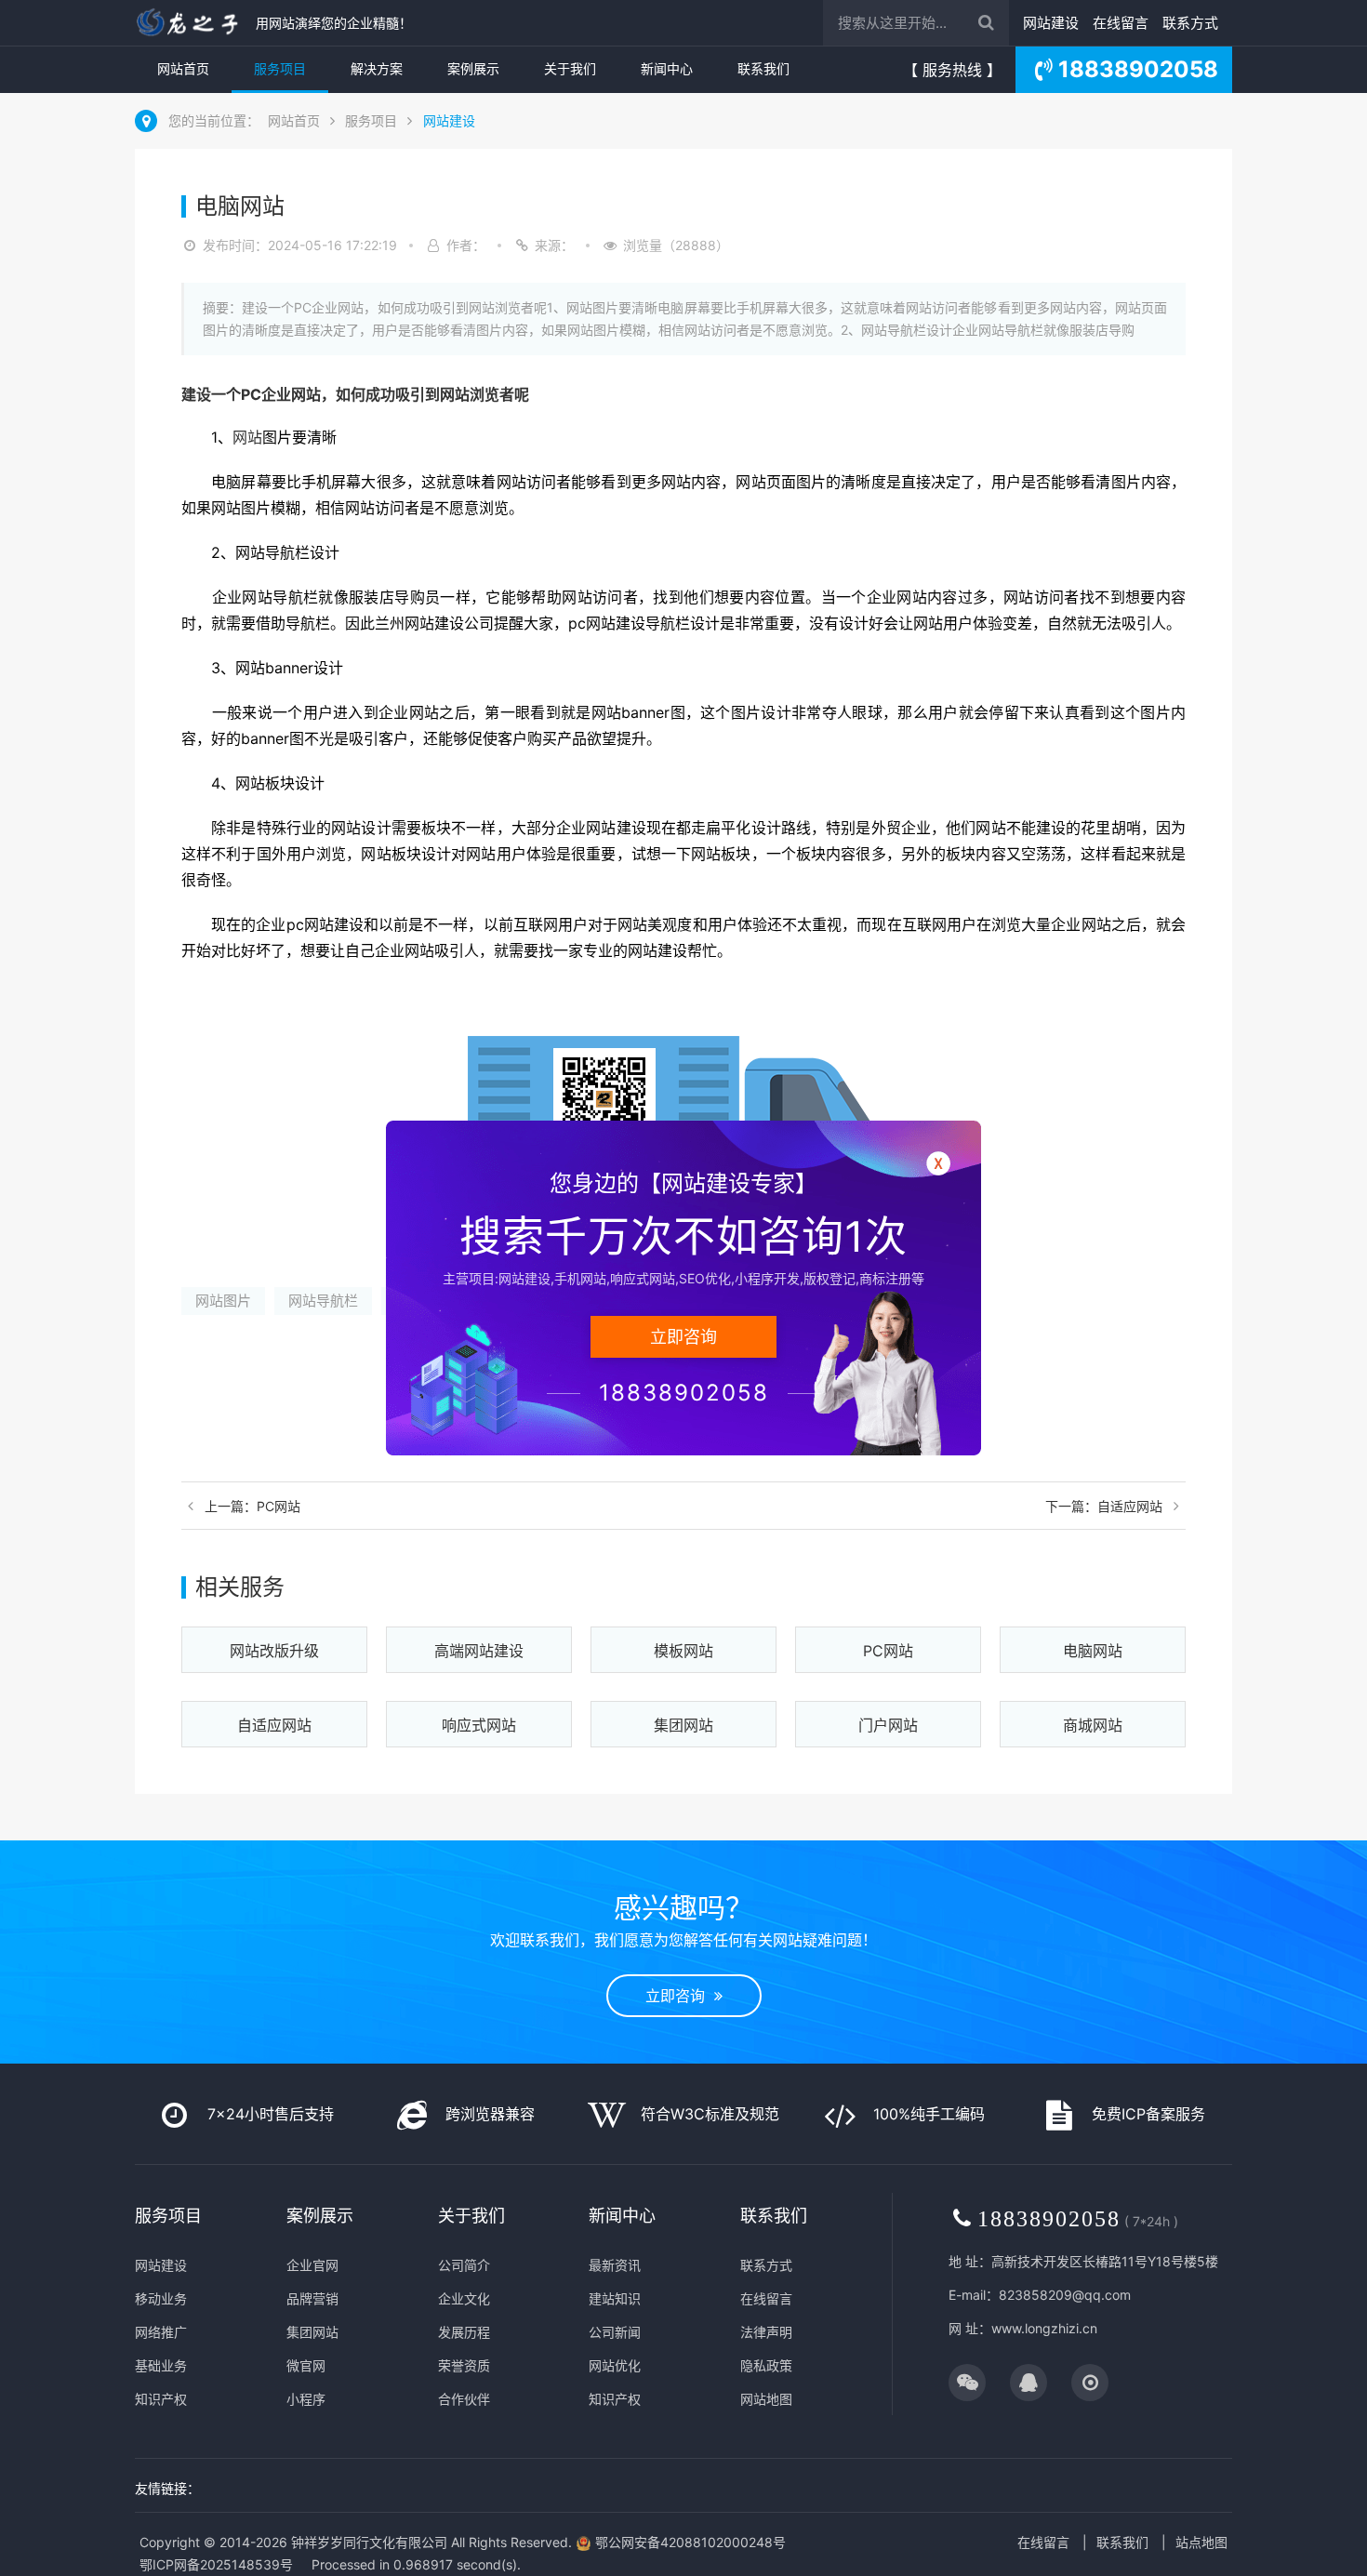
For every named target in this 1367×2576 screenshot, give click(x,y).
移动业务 (161, 2298)
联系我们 (763, 68)
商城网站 (1093, 1725)
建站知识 (615, 2298)
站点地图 (1201, 2542)
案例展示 (473, 68)
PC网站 (888, 1651)
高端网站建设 (479, 1651)
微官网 (306, 2365)
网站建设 (1051, 23)
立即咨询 (680, 1996)
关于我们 (570, 68)
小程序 (306, 2399)
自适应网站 (274, 1725)
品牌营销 (312, 2298)
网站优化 (615, 2365)
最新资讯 (615, 2265)
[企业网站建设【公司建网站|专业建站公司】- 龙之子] (191, 23)
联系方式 (1190, 23)
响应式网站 (479, 1725)
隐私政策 (766, 2365)
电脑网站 (1093, 1651)
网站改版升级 (274, 1651)
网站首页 (183, 68)
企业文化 (464, 2298)
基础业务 (161, 2365)
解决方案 (377, 68)
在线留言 (1121, 23)
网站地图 (766, 2399)
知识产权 (161, 2399)
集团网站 (683, 1725)
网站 (306, 394)
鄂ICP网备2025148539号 (216, 2564)
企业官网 (312, 2265)
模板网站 (683, 1651)
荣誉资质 (464, 2365)
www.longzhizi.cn (1044, 2328)
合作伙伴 (464, 2399)
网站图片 (223, 1301)
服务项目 (280, 68)
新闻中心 (667, 68)
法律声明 (766, 2332)
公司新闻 (615, 2332)
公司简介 (464, 2265)
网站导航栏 (323, 1301)
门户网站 (888, 1725)
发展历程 (464, 2332)
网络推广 (161, 2332)
